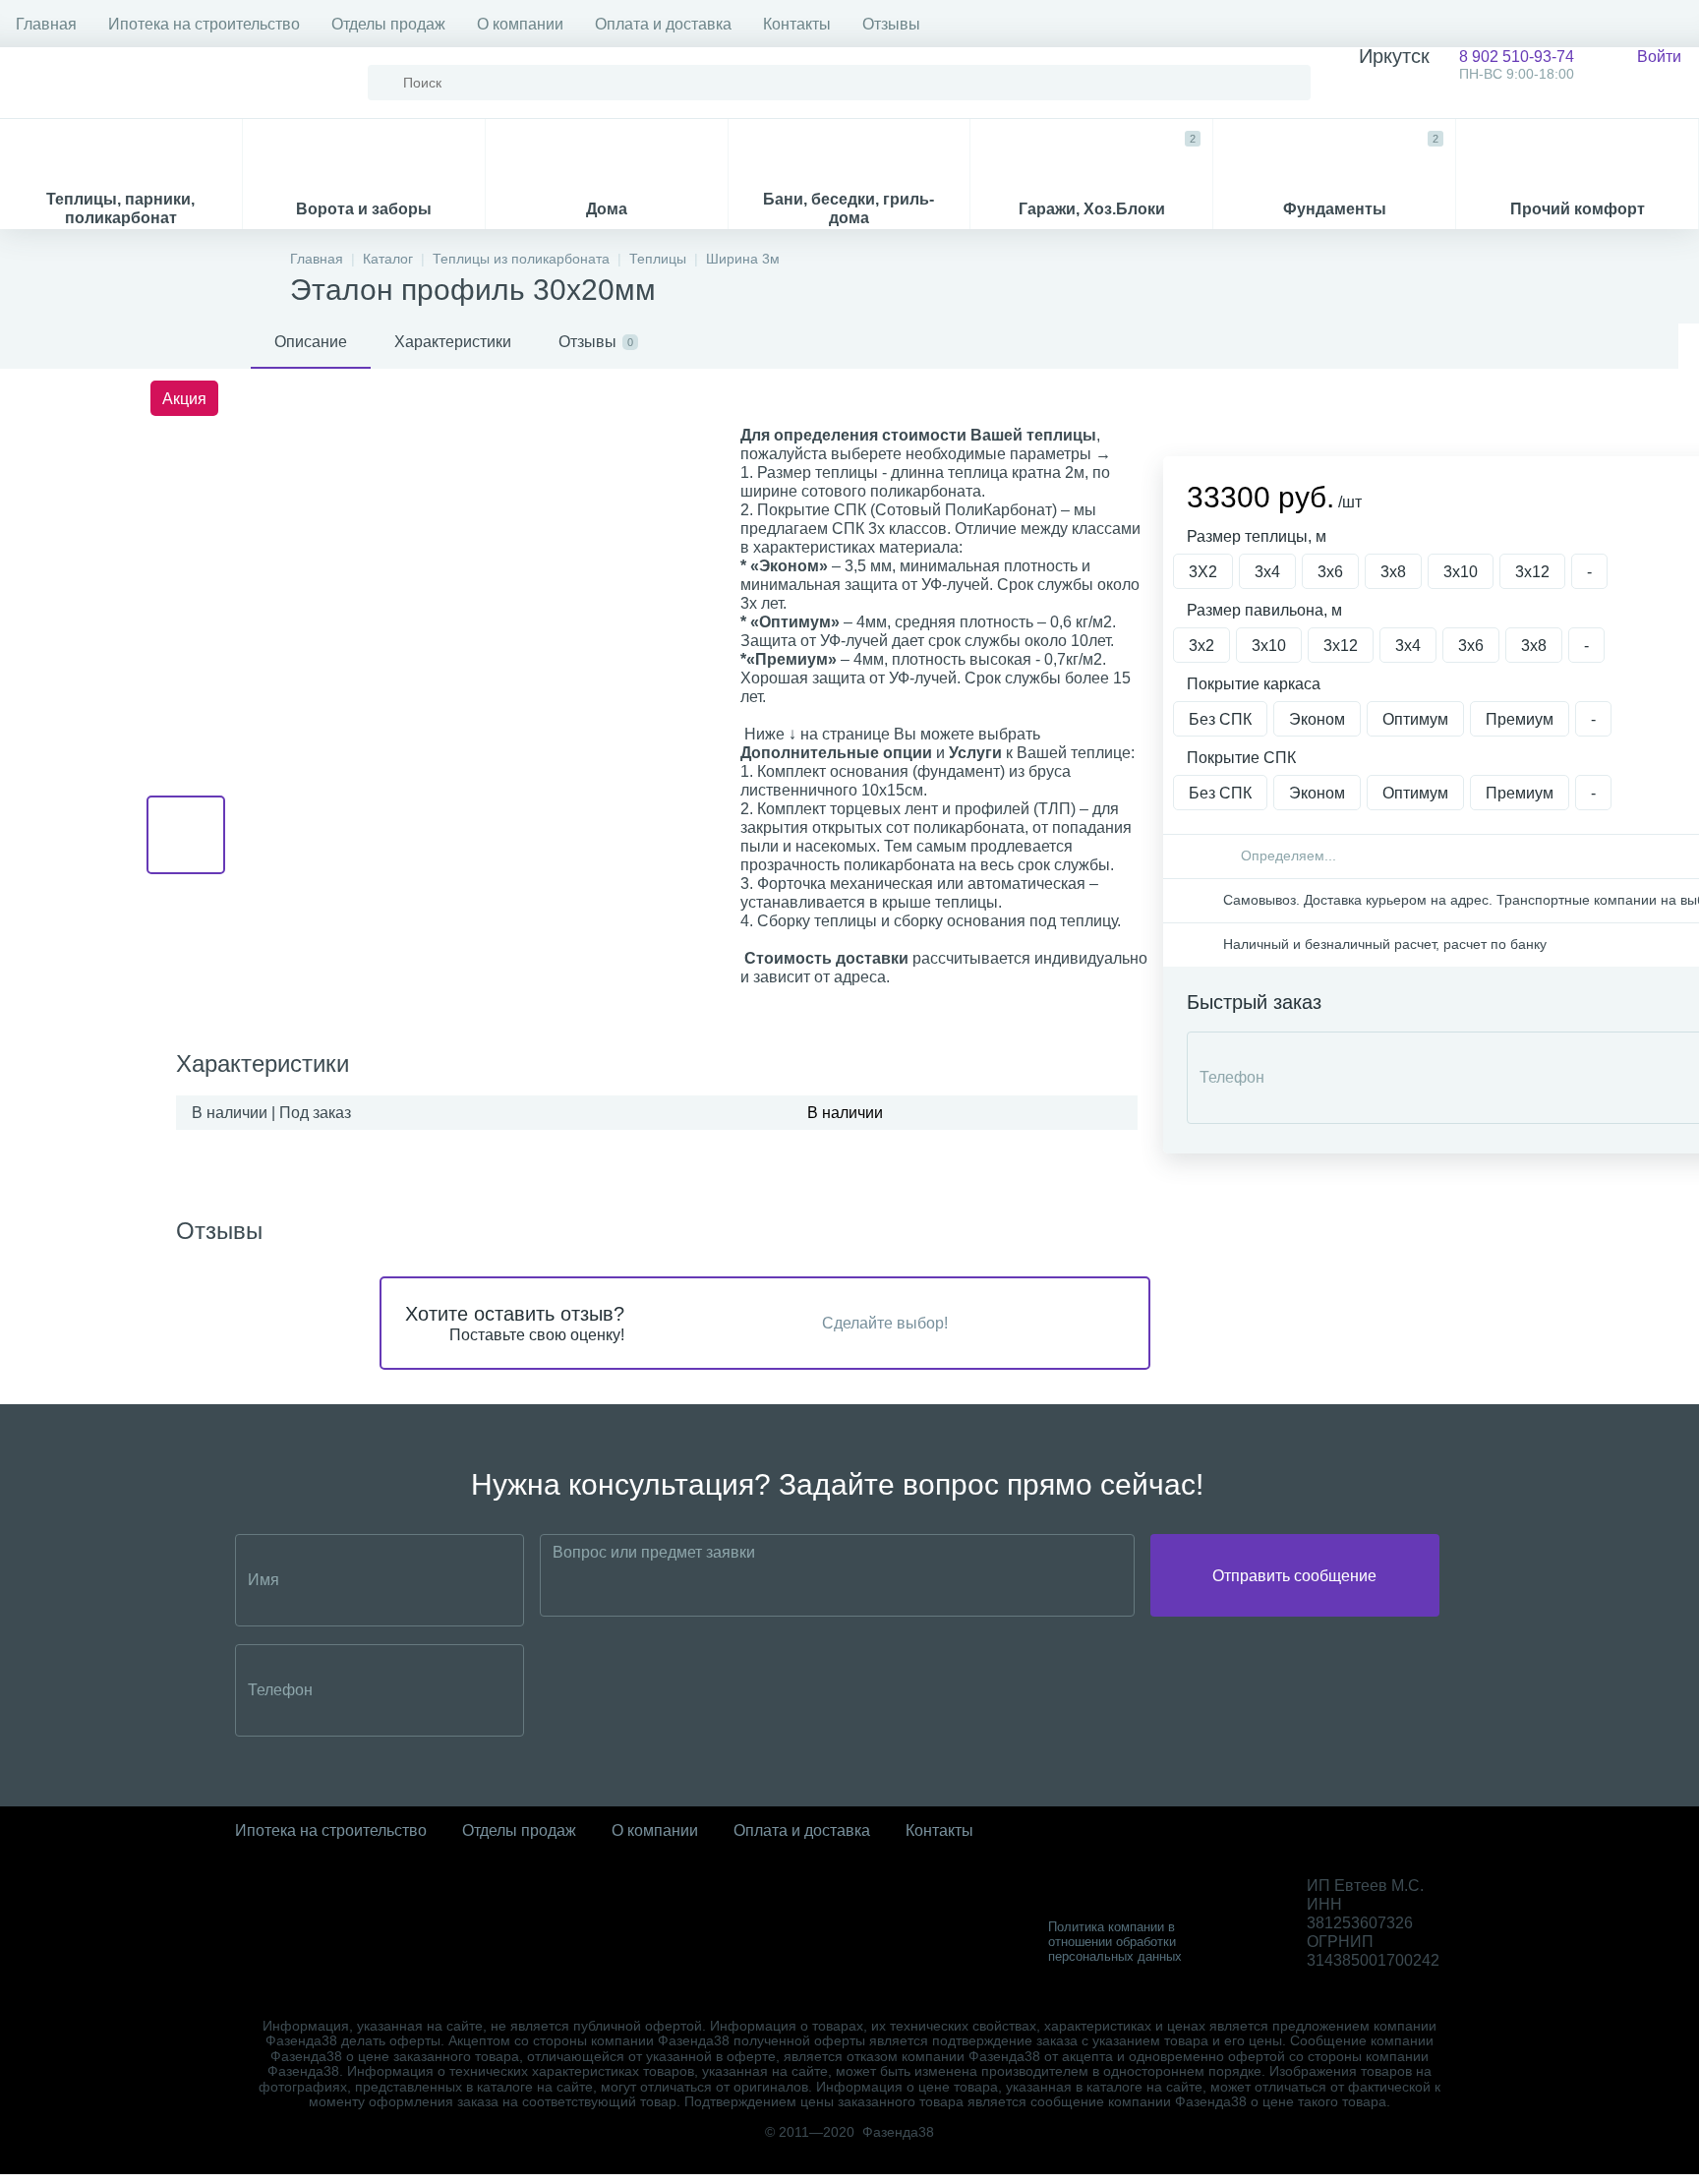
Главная (46, 24)
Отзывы (891, 24)
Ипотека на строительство (204, 24)
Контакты (797, 24)
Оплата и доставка (663, 24)
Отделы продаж (388, 24)
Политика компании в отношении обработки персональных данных (1115, 1942)
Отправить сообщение (1294, 1576)
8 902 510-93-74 (1466, 64)
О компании (520, 24)
